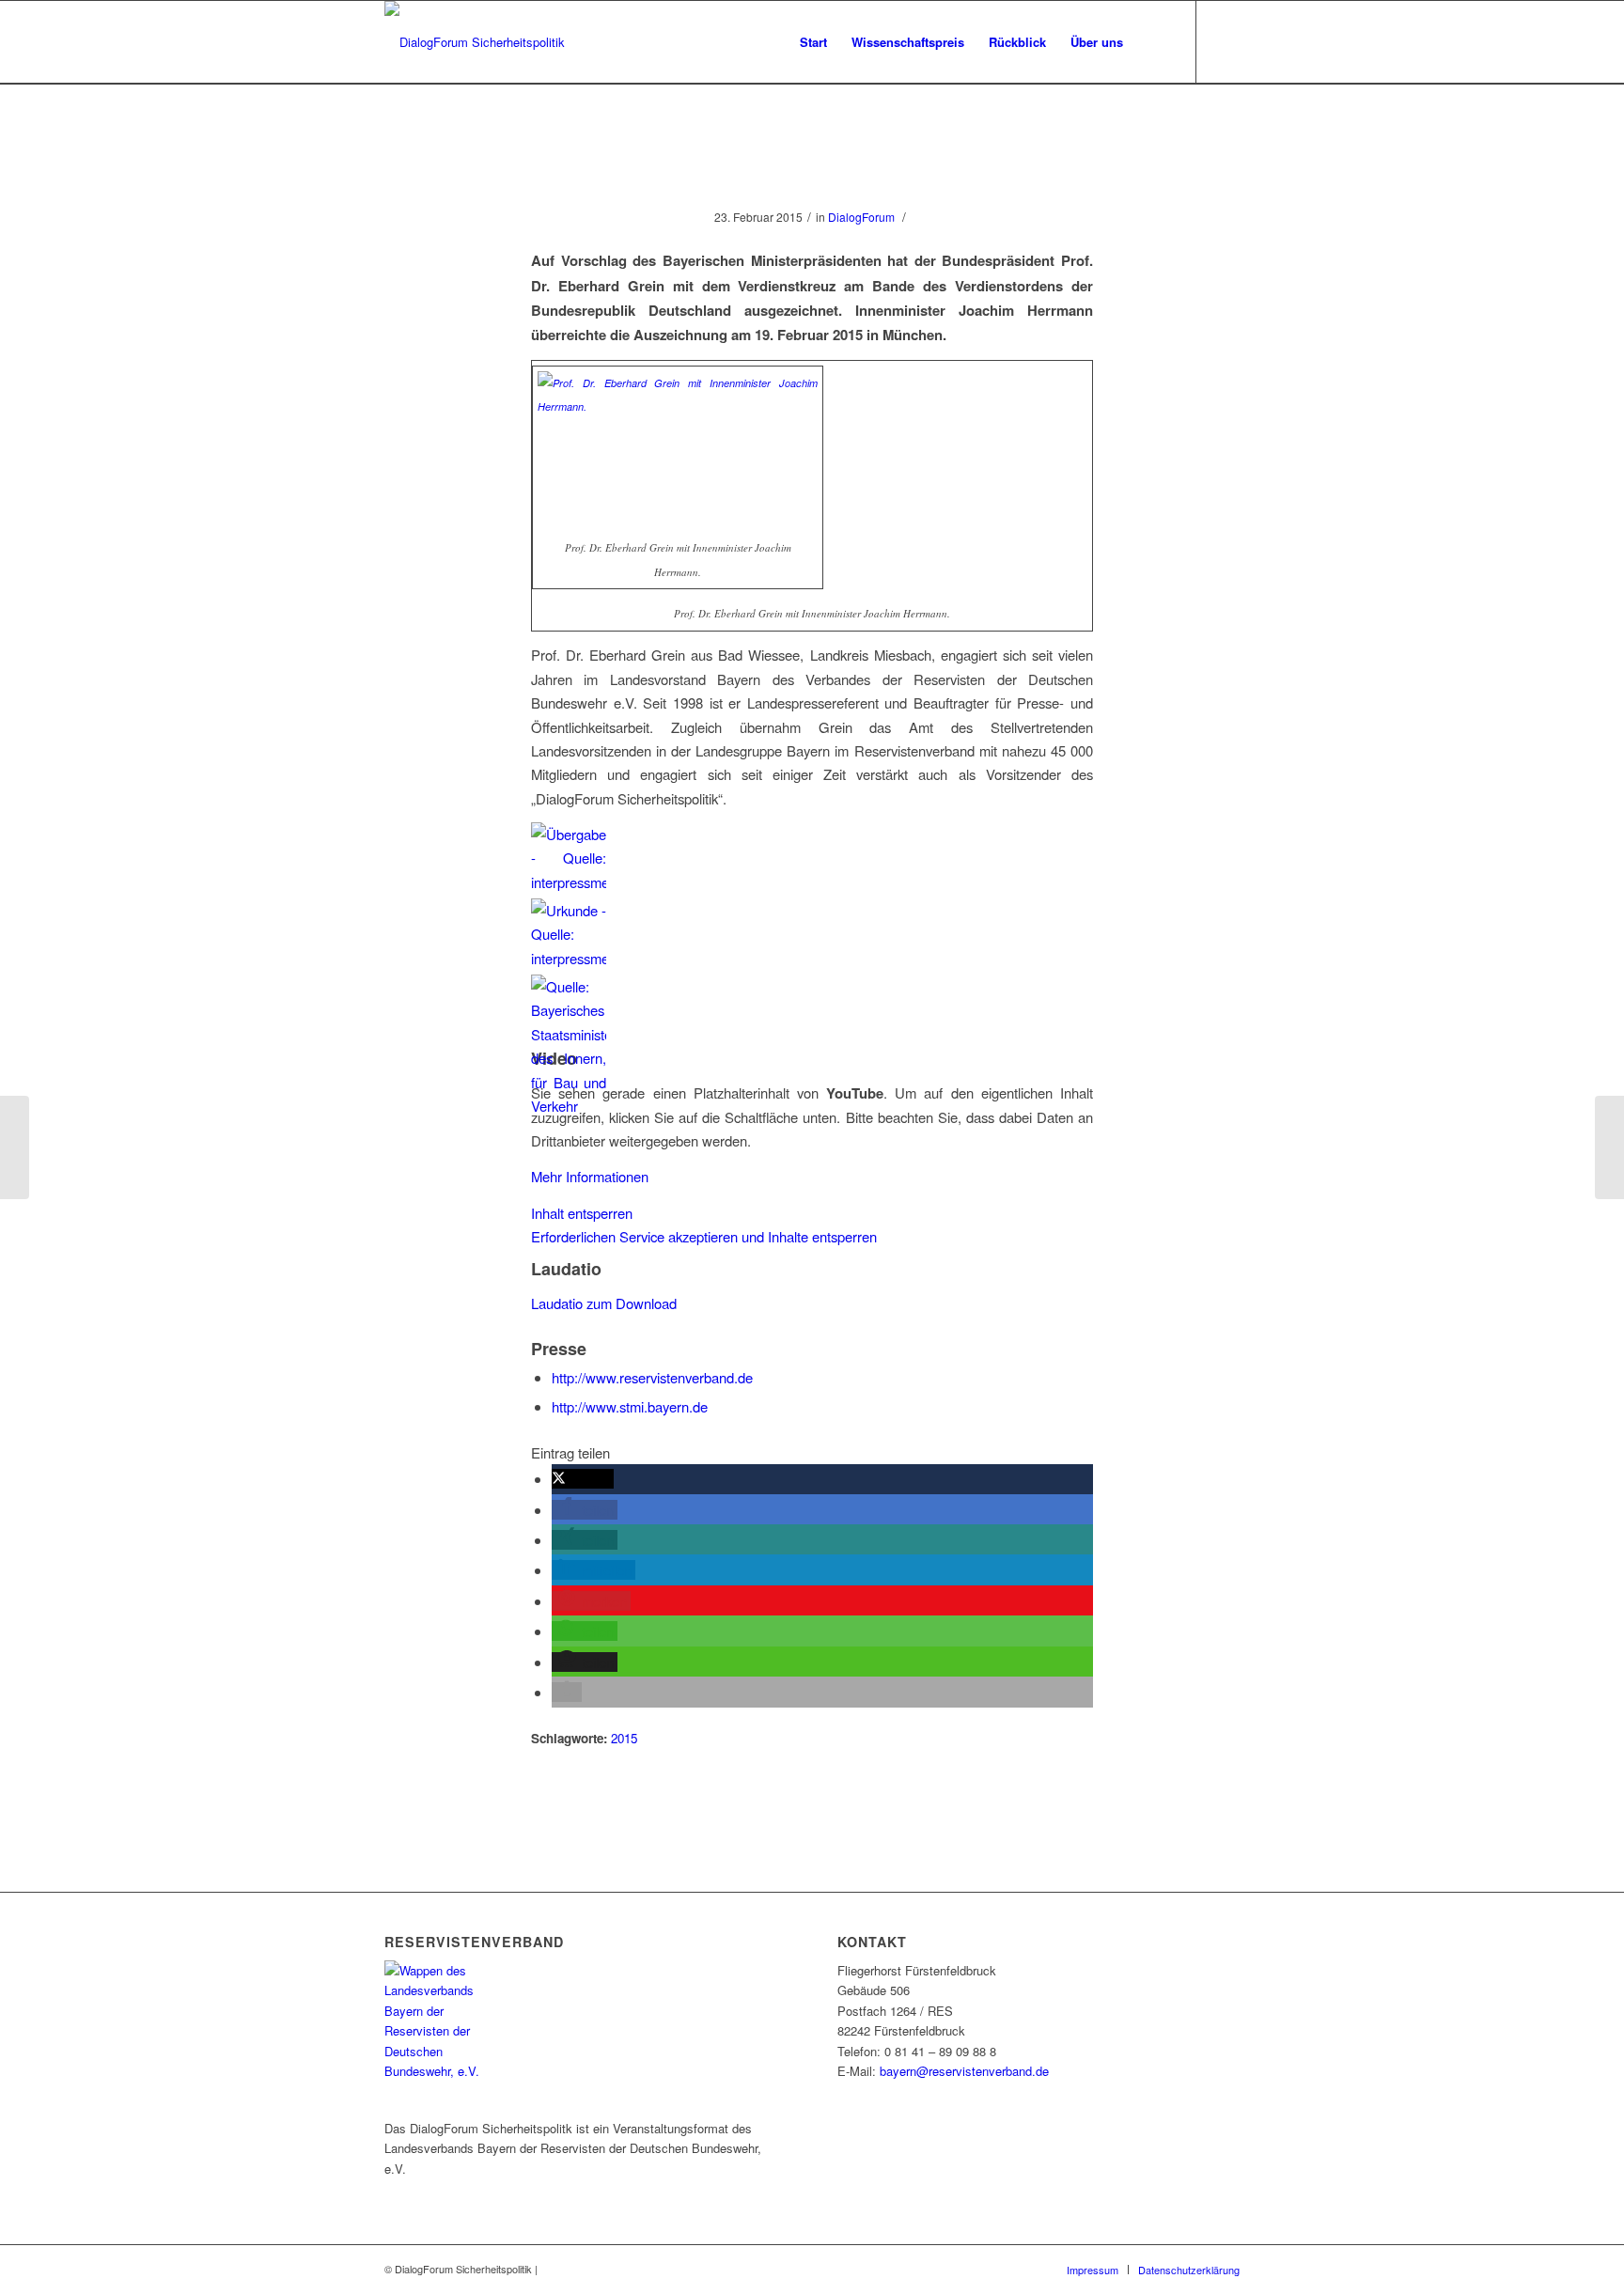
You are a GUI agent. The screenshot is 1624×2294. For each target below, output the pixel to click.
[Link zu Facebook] (1226, 41)
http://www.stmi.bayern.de (630, 1406)
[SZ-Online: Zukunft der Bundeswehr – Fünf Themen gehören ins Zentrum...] (15, 1147)
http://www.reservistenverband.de (652, 1377)
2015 (624, 1738)
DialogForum (861, 217)
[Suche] (1154, 42)
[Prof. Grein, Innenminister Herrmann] (812, 174)
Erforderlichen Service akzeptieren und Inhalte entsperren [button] (704, 1236)
